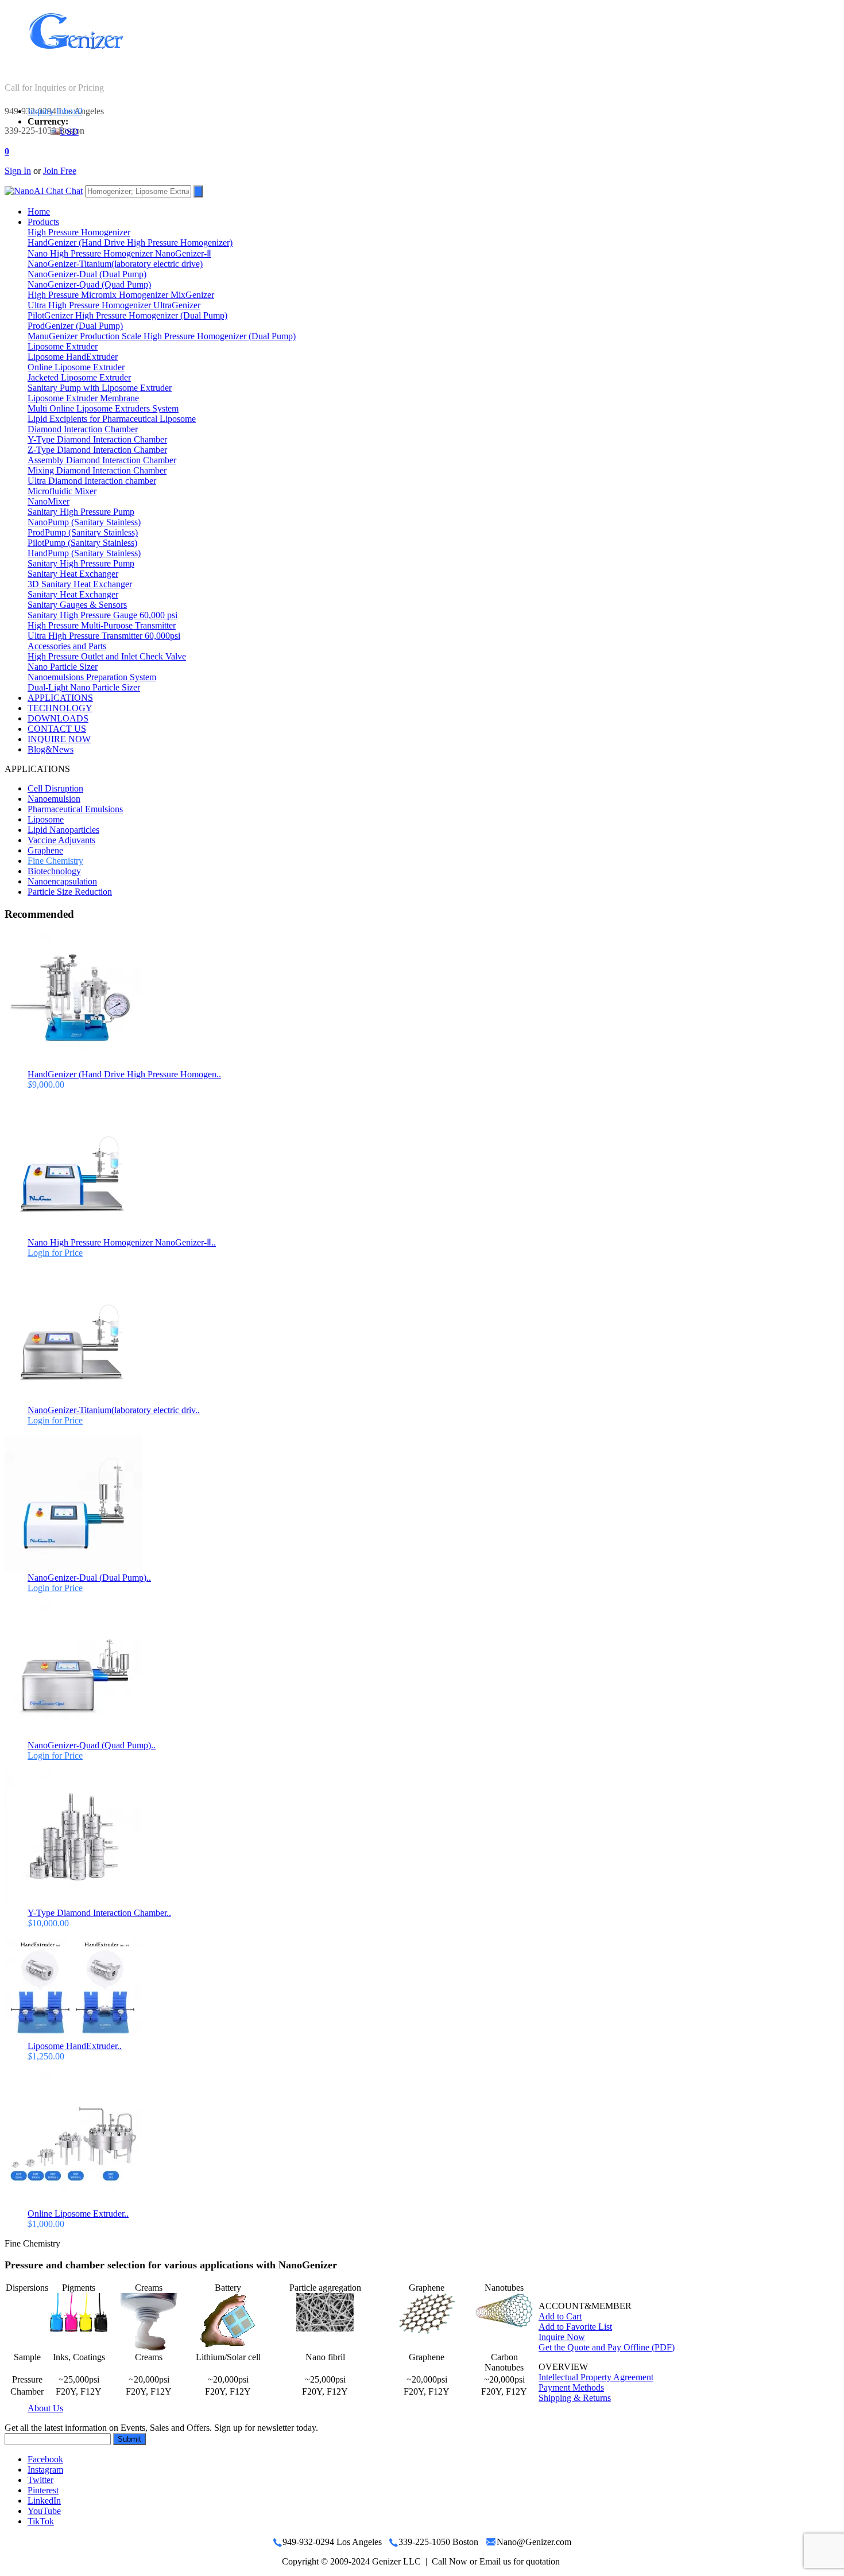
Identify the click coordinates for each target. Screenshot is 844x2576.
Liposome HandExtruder (73, 357)
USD (69, 132)
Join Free (60, 171)
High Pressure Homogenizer (79, 232)
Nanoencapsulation (62, 881)
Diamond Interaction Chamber (83, 429)
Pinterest (43, 2490)
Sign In (18, 171)
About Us (45, 2408)
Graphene (45, 850)
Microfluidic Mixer (62, 491)
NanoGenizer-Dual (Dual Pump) (87, 274)
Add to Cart (560, 2316)
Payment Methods (571, 2387)
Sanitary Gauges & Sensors (77, 605)
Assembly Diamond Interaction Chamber (102, 460)
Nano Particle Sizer (63, 667)
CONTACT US (57, 729)
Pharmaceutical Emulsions (75, 809)
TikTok (41, 2521)
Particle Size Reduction (70, 892)
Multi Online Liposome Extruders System (103, 408)
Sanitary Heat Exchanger (73, 574)
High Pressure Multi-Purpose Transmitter (102, 625)
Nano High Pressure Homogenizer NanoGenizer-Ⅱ (119, 253)
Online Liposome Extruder (76, 367)
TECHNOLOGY (60, 708)
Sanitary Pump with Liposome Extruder (100, 388)
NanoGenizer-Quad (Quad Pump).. (92, 1745)
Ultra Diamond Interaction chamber (92, 481)
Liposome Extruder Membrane (83, 398)
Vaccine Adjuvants (61, 840)
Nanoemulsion (54, 799)
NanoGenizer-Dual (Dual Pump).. (89, 1578)
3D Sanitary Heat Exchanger (80, 584)
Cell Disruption (55, 788)
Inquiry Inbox (55, 111)
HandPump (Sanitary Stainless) (84, 553)
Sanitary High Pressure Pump (81, 512)
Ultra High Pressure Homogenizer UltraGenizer (114, 305)
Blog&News (51, 749)
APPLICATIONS (60, 698)
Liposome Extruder (63, 346)
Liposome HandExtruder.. (75, 2046)
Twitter (40, 2480)
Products (43, 222)
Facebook (45, 2459)
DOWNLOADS (58, 718)
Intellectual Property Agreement (596, 2377)
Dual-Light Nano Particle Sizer (84, 687)
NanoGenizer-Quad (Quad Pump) (89, 284)
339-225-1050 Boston (44, 131)
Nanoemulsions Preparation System (92, 677)
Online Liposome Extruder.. (78, 2214)
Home (39, 212)
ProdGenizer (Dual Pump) (75, 326)
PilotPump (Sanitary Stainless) (82, 543)
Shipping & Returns (575, 2398)
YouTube (44, 2511)
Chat (73, 191)
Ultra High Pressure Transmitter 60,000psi (104, 636)
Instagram (45, 2470)
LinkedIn (44, 2501)
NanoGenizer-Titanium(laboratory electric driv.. (114, 1410)
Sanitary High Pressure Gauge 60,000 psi (102, 615)
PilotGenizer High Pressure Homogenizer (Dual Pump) (127, 315)
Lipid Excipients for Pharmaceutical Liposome (112, 419)
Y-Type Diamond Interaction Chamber (97, 439)
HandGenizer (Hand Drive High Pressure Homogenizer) (130, 243)
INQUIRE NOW (59, 739)
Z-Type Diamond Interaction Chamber (97, 450)
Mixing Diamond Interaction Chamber (97, 470)
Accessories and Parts (67, 646)
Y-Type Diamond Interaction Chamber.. (99, 1913)
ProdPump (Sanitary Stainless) (83, 532)
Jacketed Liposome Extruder (79, 377)
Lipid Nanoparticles (63, 830)
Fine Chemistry (55, 861)
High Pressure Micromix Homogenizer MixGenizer (121, 295)
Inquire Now (562, 2337)
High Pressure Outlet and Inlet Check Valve (107, 656)
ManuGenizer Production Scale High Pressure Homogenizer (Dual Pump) (162, 336)
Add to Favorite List (575, 2327)
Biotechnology (54, 871)
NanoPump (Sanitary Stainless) (84, 522)
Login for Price (55, 1253)
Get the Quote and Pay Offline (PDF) (607, 2347)
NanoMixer (49, 501)
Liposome (46, 819)
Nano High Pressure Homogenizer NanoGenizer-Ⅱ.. (122, 1242)
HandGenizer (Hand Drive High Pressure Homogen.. (124, 1074)
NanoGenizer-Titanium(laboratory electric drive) (115, 264)
